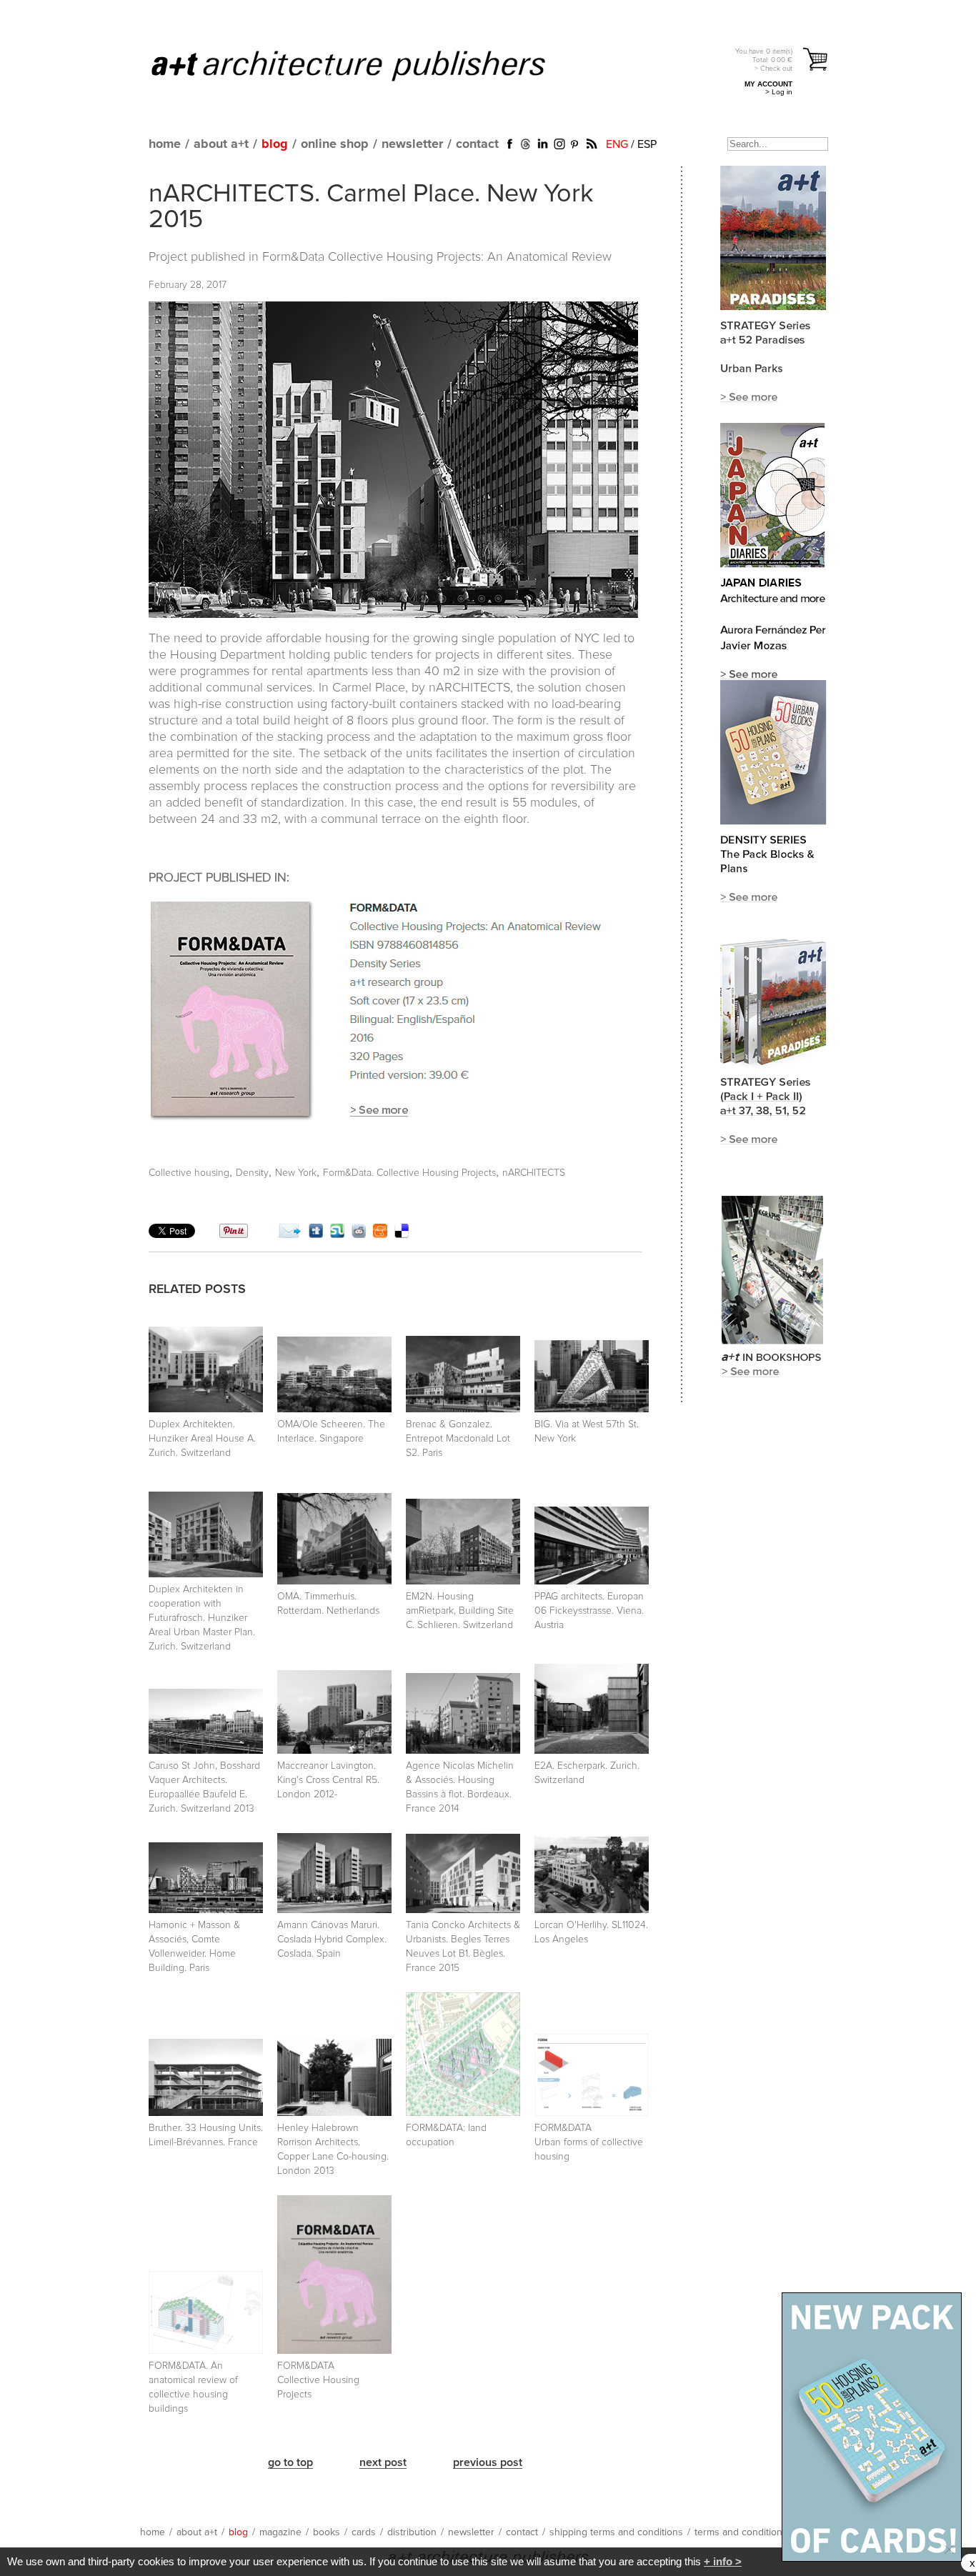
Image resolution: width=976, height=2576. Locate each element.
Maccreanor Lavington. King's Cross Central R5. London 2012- (328, 1780)
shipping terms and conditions (616, 2532)
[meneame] (380, 1234)
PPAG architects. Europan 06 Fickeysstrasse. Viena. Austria (589, 1611)
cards (364, 2532)
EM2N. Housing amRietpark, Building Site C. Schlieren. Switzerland (460, 1611)
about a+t (221, 144)
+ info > (723, 2561)
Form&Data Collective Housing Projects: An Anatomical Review (437, 257)
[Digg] (316, 1234)
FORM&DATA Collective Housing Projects (318, 2380)
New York (296, 1173)
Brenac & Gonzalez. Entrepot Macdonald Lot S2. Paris (458, 1439)
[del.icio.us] (402, 1234)
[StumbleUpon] (337, 1234)
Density (252, 1173)
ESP (647, 144)
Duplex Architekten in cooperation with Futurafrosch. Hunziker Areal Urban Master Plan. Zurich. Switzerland (202, 1618)
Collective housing (189, 1173)
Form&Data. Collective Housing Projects (409, 1173)
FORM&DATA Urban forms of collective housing (589, 2142)
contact (477, 144)
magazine (280, 2532)
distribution (412, 2532)
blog (275, 144)
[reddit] (359, 1234)
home (165, 144)
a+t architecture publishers (366, 65)
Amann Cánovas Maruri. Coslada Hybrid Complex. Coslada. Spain (332, 1940)
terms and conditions (741, 2532)
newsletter (412, 144)
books (327, 2532)
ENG (617, 144)
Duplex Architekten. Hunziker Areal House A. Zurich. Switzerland (202, 1439)
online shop (335, 144)
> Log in (779, 92)
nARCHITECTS (534, 1173)
